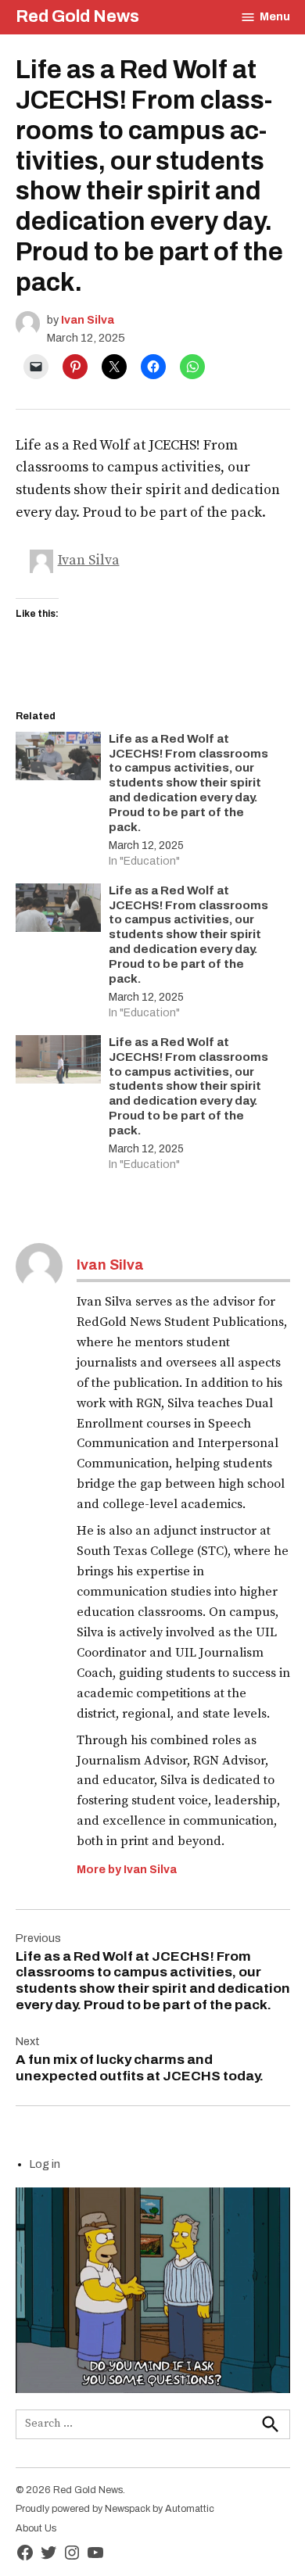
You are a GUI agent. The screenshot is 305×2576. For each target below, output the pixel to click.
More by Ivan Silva (127, 1869)
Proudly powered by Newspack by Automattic (115, 2509)
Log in (45, 2164)
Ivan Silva (88, 320)
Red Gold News (77, 16)
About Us (36, 2528)
